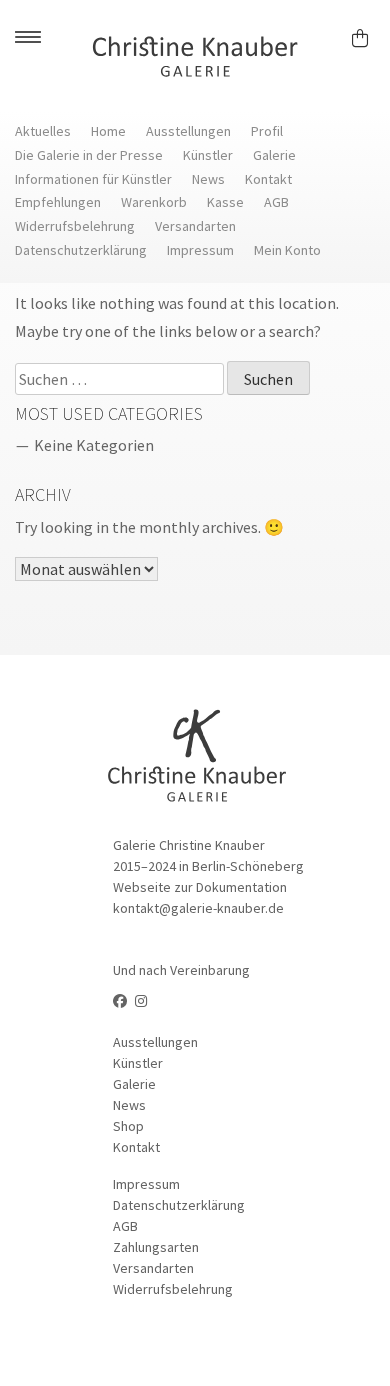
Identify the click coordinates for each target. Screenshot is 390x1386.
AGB (276, 202)
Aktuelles (43, 131)
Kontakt (268, 179)
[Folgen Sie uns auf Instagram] (141, 1001)
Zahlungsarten (156, 1247)
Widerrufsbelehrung (75, 226)
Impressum (200, 250)
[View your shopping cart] (368, 35)
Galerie (274, 155)
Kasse (225, 202)
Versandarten (195, 226)
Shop (128, 1126)
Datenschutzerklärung (81, 250)
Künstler (208, 155)
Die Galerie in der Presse (89, 155)
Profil (267, 131)
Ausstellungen (188, 131)
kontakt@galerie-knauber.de (198, 908)
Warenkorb (154, 202)
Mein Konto (287, 250)
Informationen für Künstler (93, 179)
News (208, 179)
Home (108, 131)
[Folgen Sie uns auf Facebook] (120, 1001)
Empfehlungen (58, 202)
